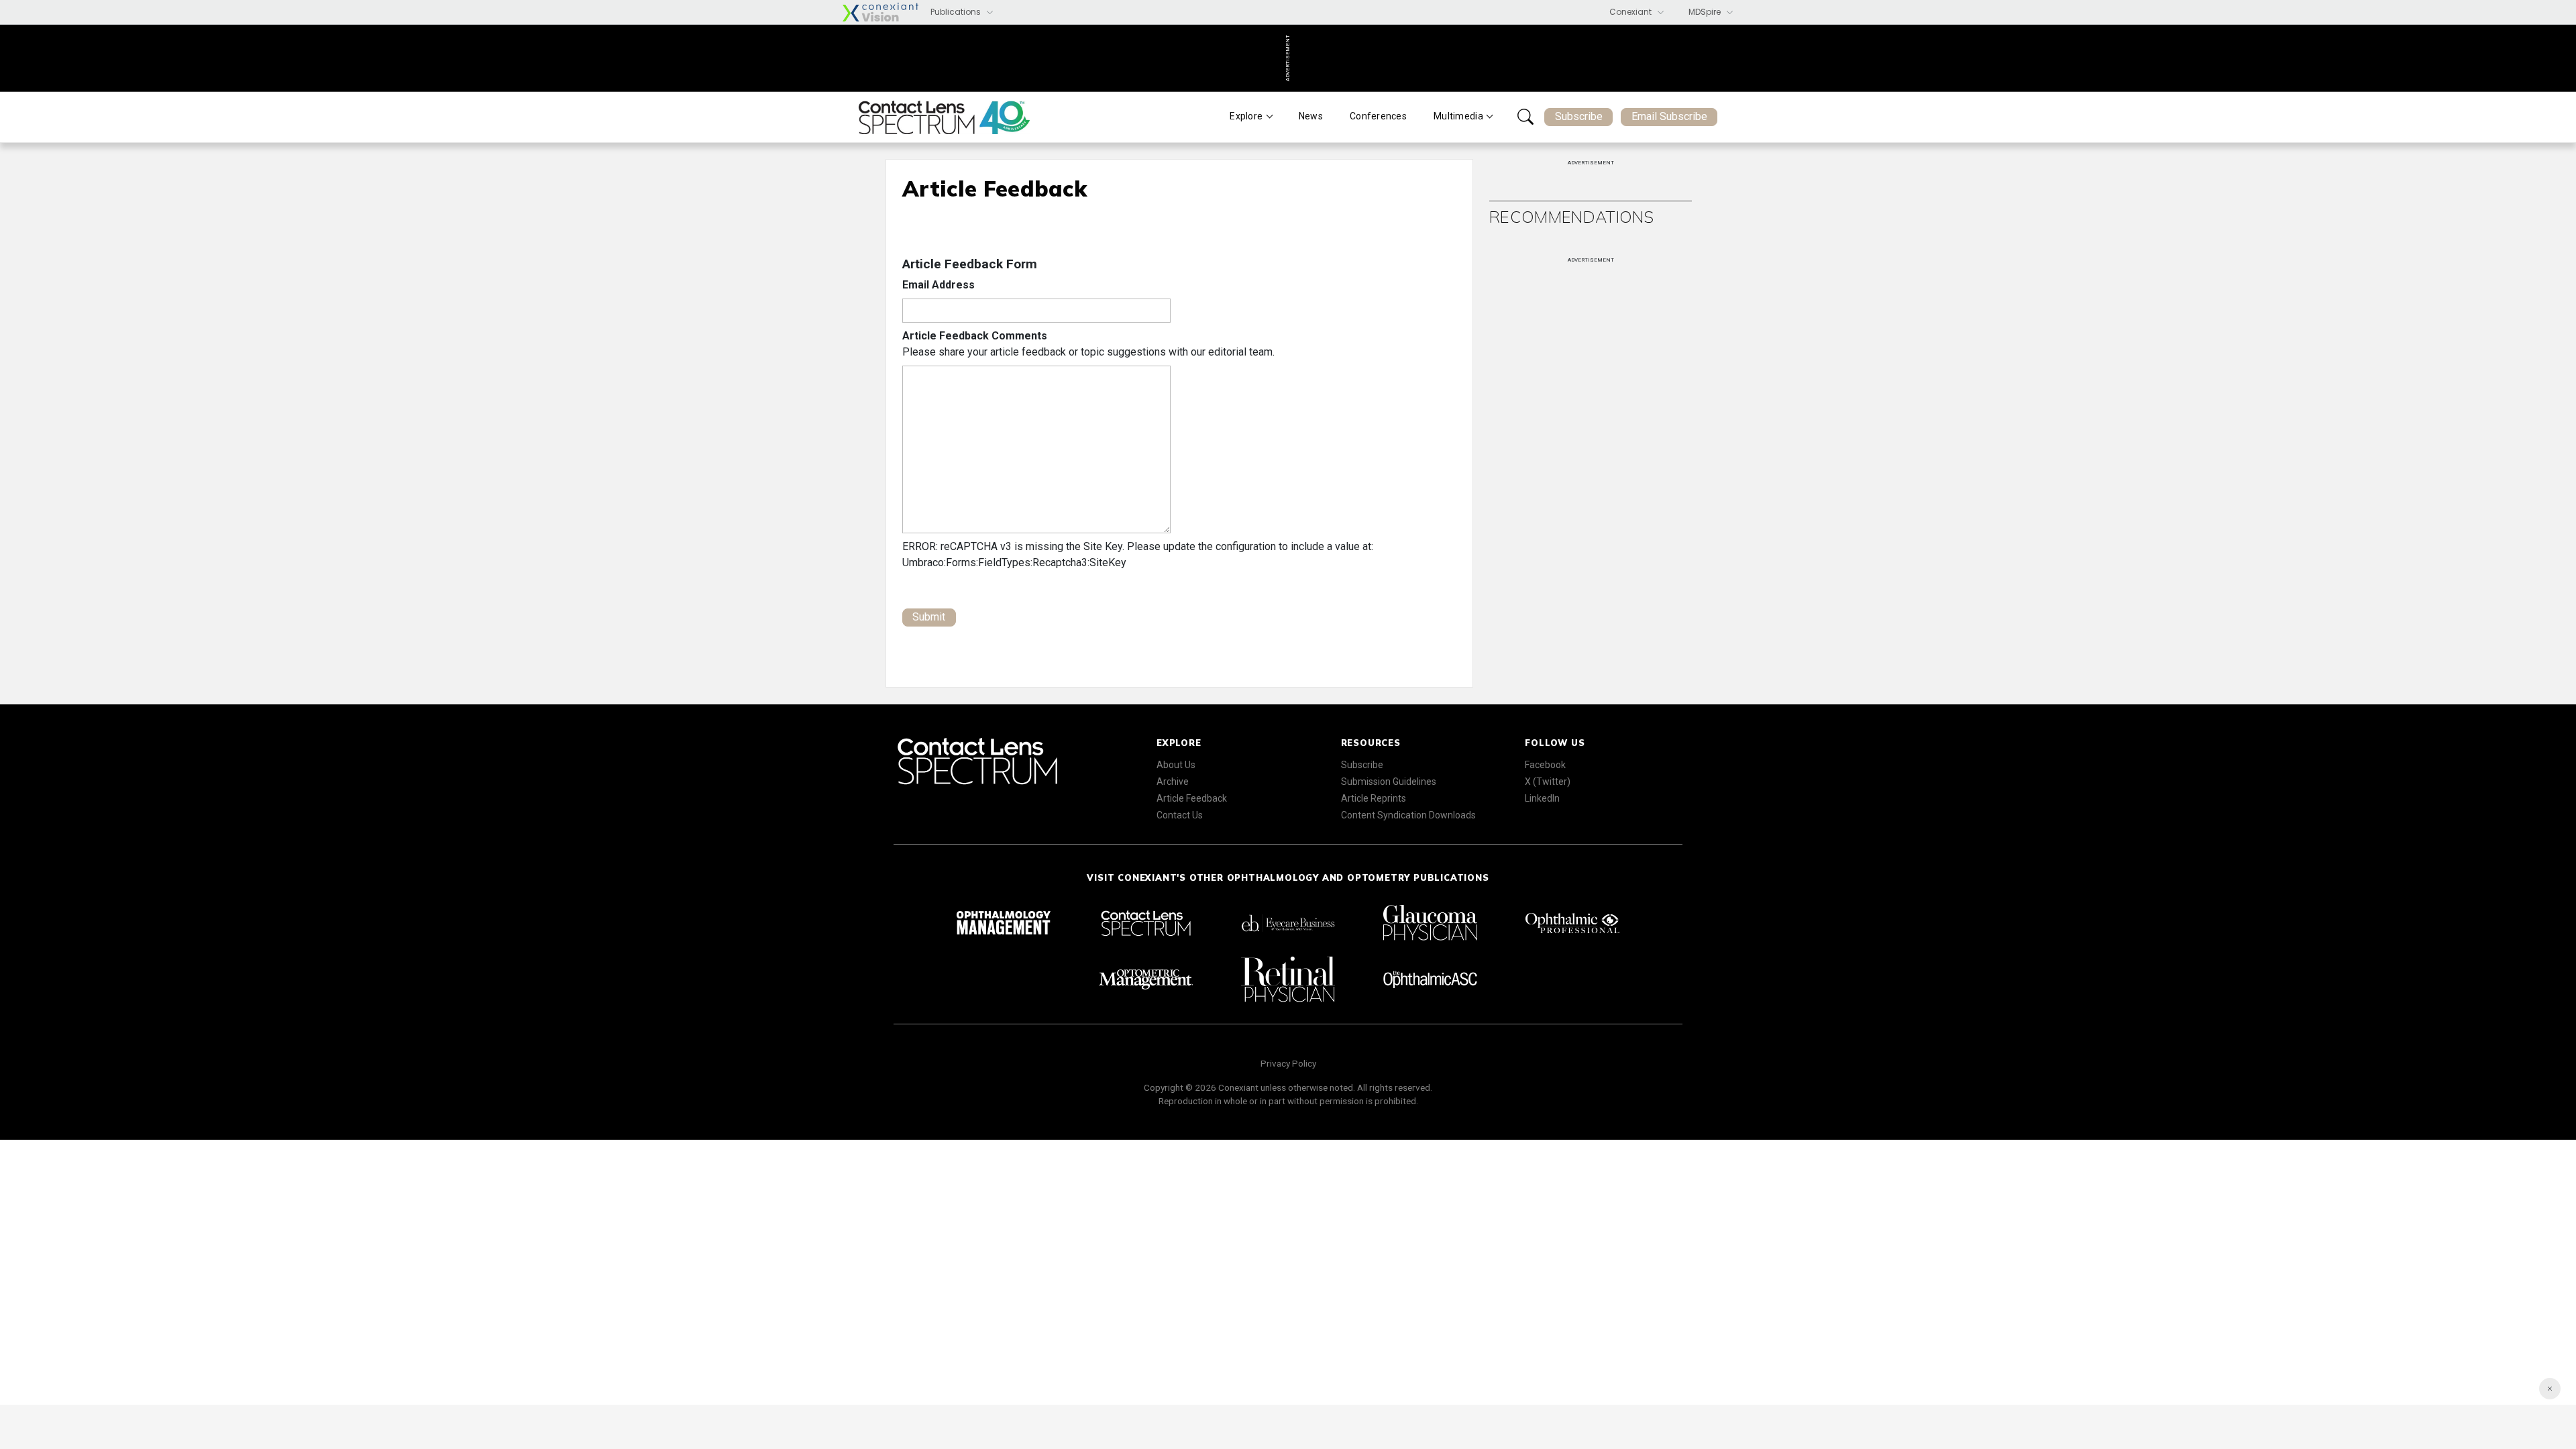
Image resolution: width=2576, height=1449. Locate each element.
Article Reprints (1374, 798)
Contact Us (1180, 815)
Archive (1173, 782)
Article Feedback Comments (975, 336)
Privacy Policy (1288, 1063)
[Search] (1525, 117)
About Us (1176, 765)
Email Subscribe (1669, 116)
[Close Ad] (2550, 1389)
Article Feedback (1192, 798)
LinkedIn (1542, 798)
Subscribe (1579, 116)
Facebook (1545, 765)
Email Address (938, 285)
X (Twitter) (1548, 782)
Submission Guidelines (1389, 782)
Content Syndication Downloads (1408, 815)
